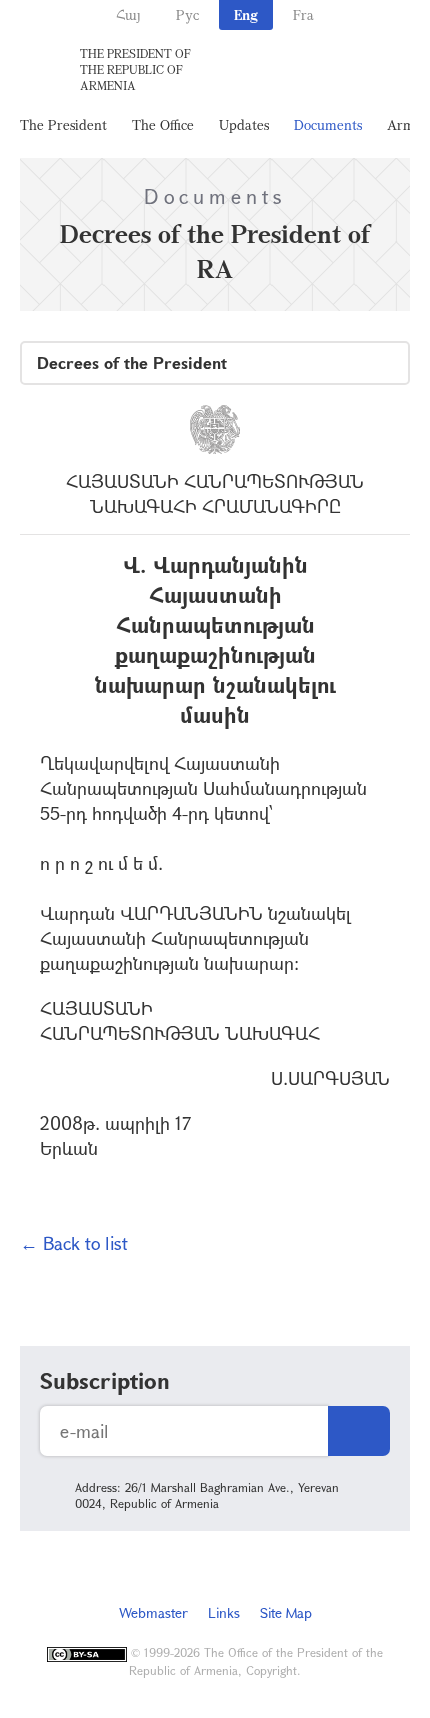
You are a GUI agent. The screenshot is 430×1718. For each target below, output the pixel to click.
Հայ (128, 14)
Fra (303, 14)
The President (63, 124)
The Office (163, 124)
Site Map (286, 1612)
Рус (187, 14)
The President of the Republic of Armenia (135, 69)
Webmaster (153, 1612)
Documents (328, 124)
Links (224, 1612)
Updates (244, 124)
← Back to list (74, 1243)
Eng (246, 14)
